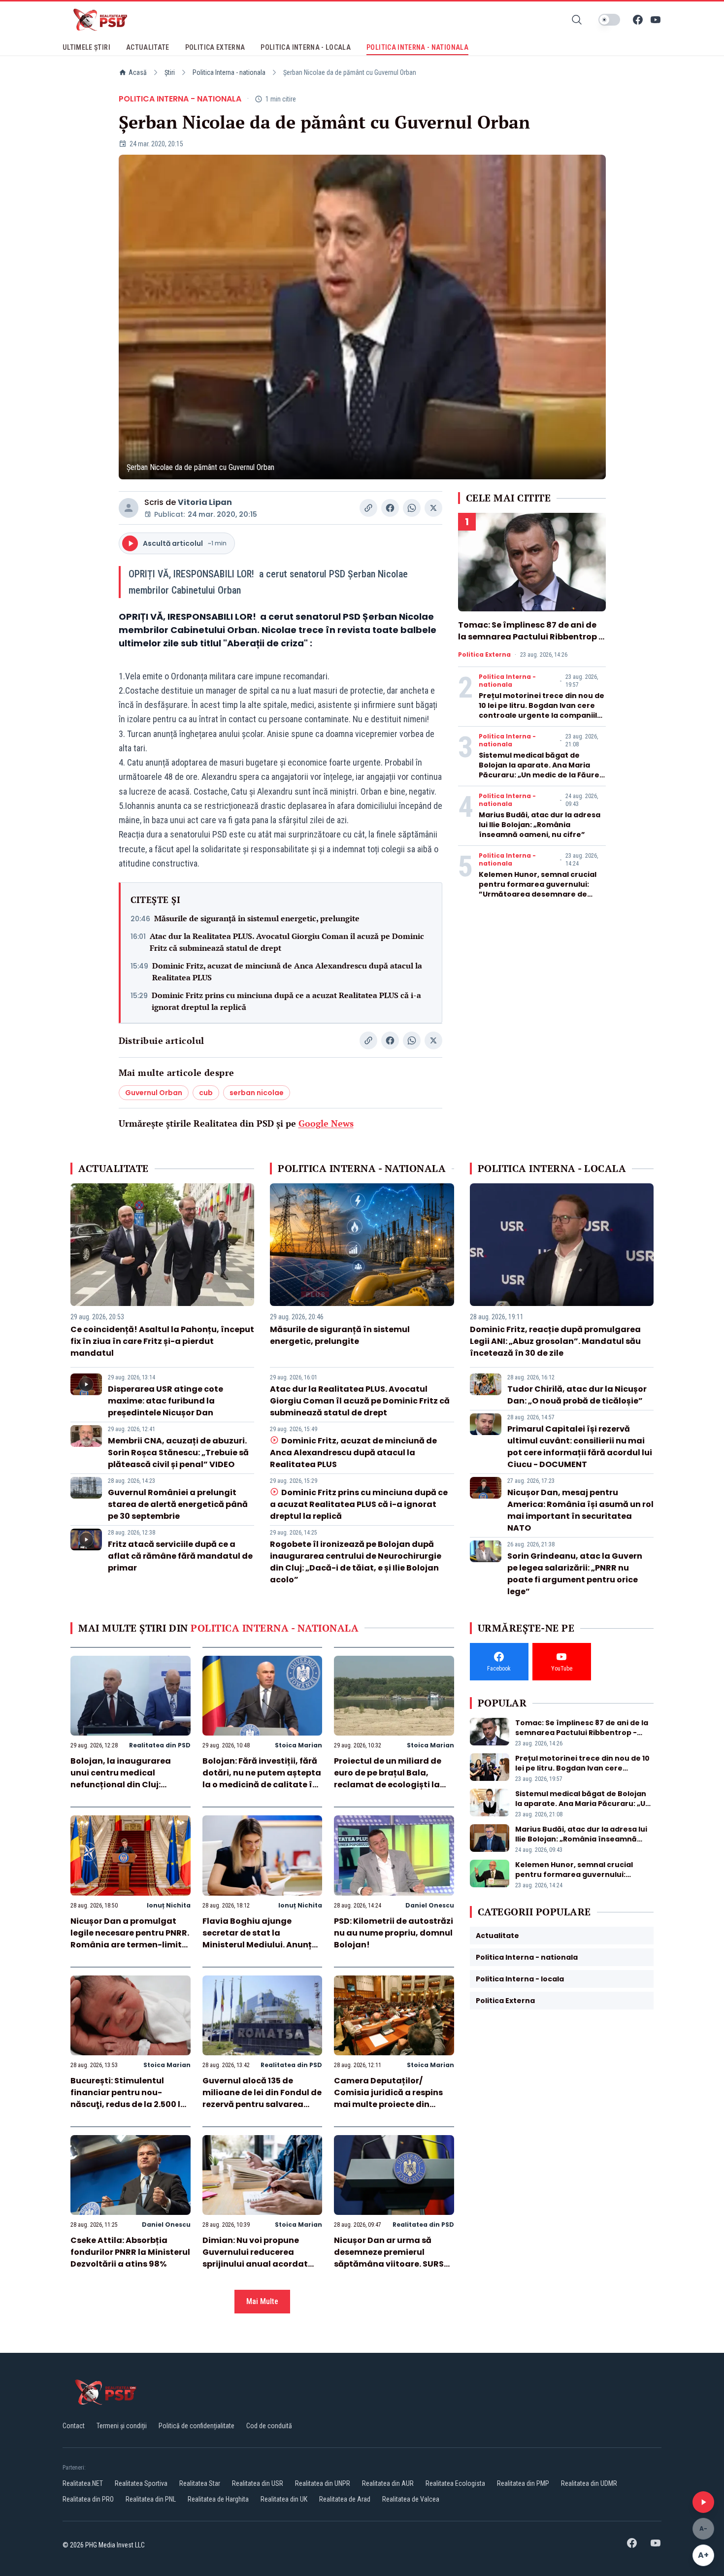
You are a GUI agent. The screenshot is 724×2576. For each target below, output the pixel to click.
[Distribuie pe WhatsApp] (412, 508)
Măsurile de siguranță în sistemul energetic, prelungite (257, 918)
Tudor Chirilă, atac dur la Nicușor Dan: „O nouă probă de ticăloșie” (577, 1395)
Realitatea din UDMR (589, 2483)
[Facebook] (638, 20)
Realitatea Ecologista (455, 2483)
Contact (74, 2426)
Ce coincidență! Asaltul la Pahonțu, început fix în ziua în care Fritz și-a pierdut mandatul (162, 1341)
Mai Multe (262, 2301)
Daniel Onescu (430, 1905)
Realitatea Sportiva (141, 2483)
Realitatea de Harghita (218, 2499)
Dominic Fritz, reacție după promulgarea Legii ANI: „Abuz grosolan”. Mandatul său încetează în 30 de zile (555, 1341)
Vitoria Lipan (205, 502)
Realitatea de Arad (345, 2499)
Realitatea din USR (258, 2483)
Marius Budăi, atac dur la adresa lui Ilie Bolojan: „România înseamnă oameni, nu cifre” (540, 825)
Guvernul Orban (154, 1093)
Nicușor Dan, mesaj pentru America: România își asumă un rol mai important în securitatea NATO (580, 1510)
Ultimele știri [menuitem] (86, 47)
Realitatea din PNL (151, 2499)
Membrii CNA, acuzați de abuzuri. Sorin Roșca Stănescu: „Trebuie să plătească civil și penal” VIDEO (178, 1453)
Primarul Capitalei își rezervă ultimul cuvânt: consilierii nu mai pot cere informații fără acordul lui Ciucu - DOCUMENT (580, 1447)
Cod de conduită (269, 2426)
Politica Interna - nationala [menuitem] (417, 47)
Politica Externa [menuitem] (215, 47)
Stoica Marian (298, 1745)
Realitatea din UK (284, 2499)
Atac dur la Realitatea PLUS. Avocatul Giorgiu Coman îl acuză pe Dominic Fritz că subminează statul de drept (287, 942)
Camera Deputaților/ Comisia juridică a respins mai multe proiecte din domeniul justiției (388, 2098)
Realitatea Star (200, 2483)
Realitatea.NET (83, 2483)
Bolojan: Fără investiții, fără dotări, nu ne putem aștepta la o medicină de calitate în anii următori (262, 1779)
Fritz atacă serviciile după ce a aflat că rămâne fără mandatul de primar (180, 1556)
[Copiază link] (368, 508)
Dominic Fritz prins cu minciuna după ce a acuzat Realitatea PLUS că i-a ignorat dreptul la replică (286, 1001)
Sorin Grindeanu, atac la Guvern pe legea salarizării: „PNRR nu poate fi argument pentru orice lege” (575, 1574)
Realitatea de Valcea (411, 2499)
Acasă (138, 72)
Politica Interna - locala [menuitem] (306, 47)
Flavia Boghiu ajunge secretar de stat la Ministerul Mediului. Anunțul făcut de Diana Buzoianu (261, 1939)
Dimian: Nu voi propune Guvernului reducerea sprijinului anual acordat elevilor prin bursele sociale (259, 2258)
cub (206, 1093)
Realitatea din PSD (160, 1745)
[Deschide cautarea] (577, 20)
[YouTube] (656, 20)
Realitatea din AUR (388, 2483)
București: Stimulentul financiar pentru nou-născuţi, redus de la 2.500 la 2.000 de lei (128, 2098)
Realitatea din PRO (88, 2499)
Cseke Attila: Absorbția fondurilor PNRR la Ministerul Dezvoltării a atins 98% (130, 2252)
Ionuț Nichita (169, 1905)
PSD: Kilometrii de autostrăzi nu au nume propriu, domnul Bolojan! (394, 1933)
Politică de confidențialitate (197, 2426)
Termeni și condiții (122, 2426)
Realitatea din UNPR (323, 2483)
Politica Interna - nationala (229, 72)
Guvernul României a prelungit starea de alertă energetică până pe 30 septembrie (178, 1504)
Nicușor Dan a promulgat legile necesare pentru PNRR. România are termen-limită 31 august (130, 1939)
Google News (326, 1123)
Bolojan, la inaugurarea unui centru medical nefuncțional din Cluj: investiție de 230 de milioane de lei (130, 1785)
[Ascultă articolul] (703, 2502)
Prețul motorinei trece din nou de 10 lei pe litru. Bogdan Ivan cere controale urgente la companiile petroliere (542, 710)
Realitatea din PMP (523, 2483)
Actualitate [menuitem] (148, 47)
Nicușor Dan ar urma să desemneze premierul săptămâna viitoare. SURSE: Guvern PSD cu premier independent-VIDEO (392, 2264)
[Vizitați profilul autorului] (129, 508)
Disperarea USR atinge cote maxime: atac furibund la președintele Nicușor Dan (165, 1401)
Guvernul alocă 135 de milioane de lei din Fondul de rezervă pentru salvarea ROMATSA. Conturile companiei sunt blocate (262, 2104)
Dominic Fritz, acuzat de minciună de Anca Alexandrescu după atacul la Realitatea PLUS (287, 971)
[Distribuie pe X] (433, 508)
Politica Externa (484, 655)
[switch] (609, 20)
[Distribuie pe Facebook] (390, 508)
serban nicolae (257, 1093)
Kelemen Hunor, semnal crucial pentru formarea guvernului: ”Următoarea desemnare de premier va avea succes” (538, 889)
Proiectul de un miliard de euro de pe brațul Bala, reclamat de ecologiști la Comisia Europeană (388, 1779)
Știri (170, 72)
